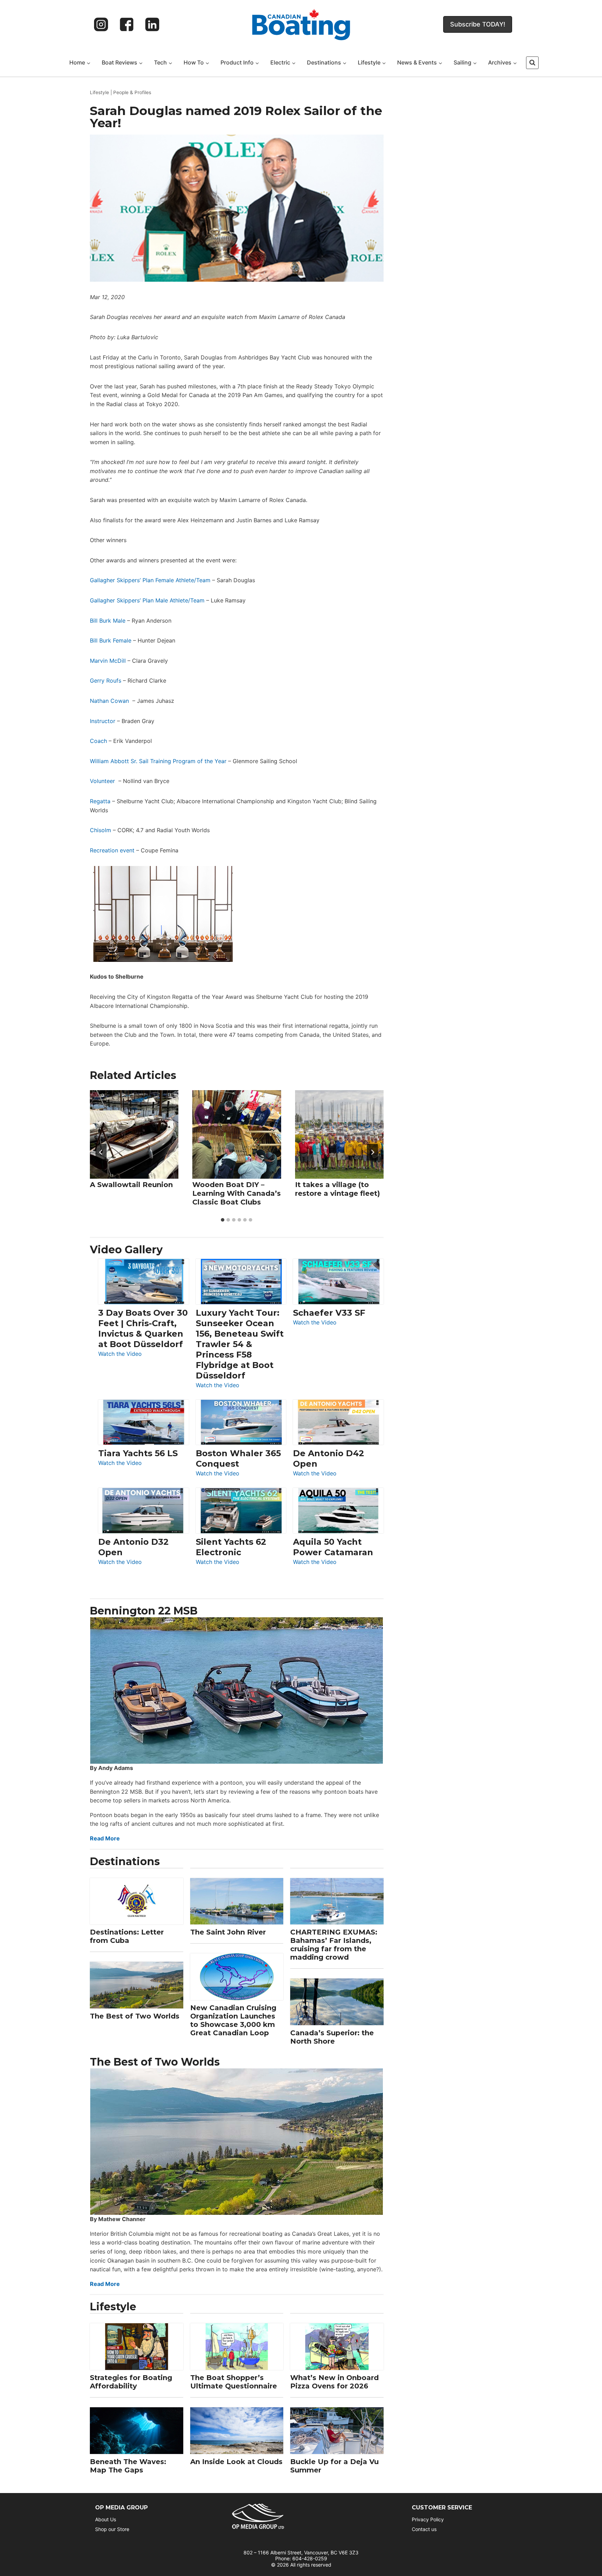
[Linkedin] (152, 24)
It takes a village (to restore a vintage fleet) (338, 1189)
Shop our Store (112, 2529)
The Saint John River (228, 1932)
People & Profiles (132, 92)
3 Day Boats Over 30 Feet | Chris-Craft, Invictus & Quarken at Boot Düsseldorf (143, 1328)
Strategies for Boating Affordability (131, 2382)
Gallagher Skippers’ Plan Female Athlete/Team (150, 580)
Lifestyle (99, 92)
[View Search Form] (532, 63)
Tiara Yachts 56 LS (138, 1453)
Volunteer (102, 781)
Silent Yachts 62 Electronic (231, 1547)
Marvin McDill (108, 661)
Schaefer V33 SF (329, 1313)
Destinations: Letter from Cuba (127, 1936)
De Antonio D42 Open (329, 1458)
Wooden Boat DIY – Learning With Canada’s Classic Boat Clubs (237, 1193)
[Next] (372, 1152)
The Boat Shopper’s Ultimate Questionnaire (234, 2382)
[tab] (223, 1220)
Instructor (103, 721)
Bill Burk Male (108, 621)
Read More (105, 1838)
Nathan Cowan (109, 701)
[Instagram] (101, 24)
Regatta (100, 801)
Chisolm (101, 830)
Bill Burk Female (111, 640)
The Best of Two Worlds (135, 2016)
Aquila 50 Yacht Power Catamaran (333, 1547)
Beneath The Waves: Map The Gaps (128, 2466)
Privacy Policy (428, 2519)
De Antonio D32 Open (133, 1547)
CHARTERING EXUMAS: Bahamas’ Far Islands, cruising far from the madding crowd (334, 1945)
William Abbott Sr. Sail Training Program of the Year (158, 761)
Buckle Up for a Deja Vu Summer (334, 2466)
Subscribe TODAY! (478, 24)
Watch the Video (120, 1354)
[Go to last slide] (101, 1152)
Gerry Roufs (106, 681)
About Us (106, 2519)
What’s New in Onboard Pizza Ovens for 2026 (334, 2382)
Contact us (424, 2529)
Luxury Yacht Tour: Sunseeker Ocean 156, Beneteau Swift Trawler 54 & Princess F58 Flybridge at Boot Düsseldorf (240, 1344)
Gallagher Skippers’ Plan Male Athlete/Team (147, 600)
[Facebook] (127, 24)
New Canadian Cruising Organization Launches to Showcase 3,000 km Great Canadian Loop (233, 2020)
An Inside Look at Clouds (236, 2462)
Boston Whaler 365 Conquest (238, 1458)
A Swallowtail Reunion (131, 1185)
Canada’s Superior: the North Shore (332, 2037)
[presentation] (134, 1134)
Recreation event (112, 850)
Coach (98, 741)
